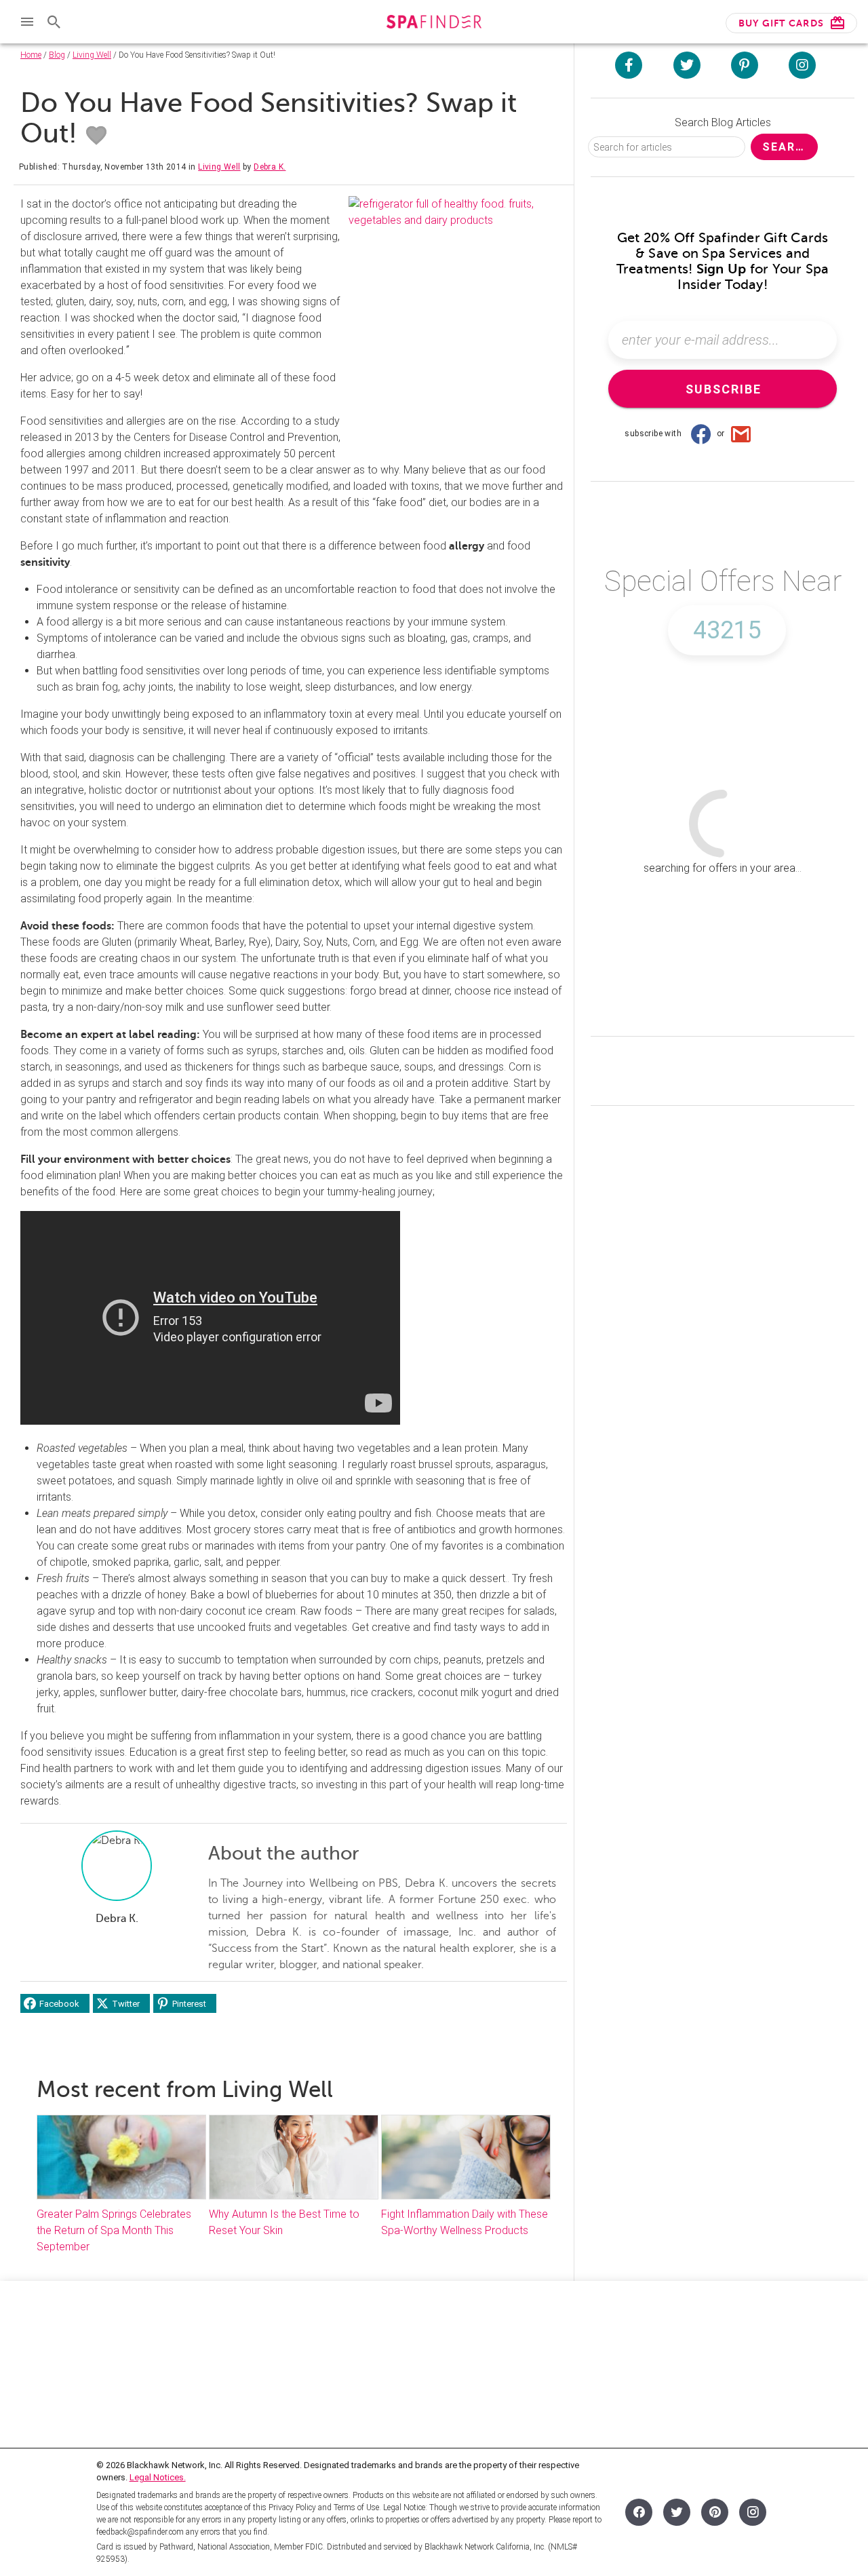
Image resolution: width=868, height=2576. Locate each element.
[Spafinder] (434, 23)
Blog (57, 55)
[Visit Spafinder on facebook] (629, 65)
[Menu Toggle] (27, 22)
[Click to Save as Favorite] (96, 136)
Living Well (92, 55)
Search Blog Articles (723, 122)
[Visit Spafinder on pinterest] (745, 65)
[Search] (54, 22)
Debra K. (270, 167)
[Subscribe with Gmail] (741, 434)
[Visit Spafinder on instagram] (802, 65)
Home (31, 55)
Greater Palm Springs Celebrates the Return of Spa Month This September (114, 2230)
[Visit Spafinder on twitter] (687, 65)
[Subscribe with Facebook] (701, 434)
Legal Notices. (158, 2477)
